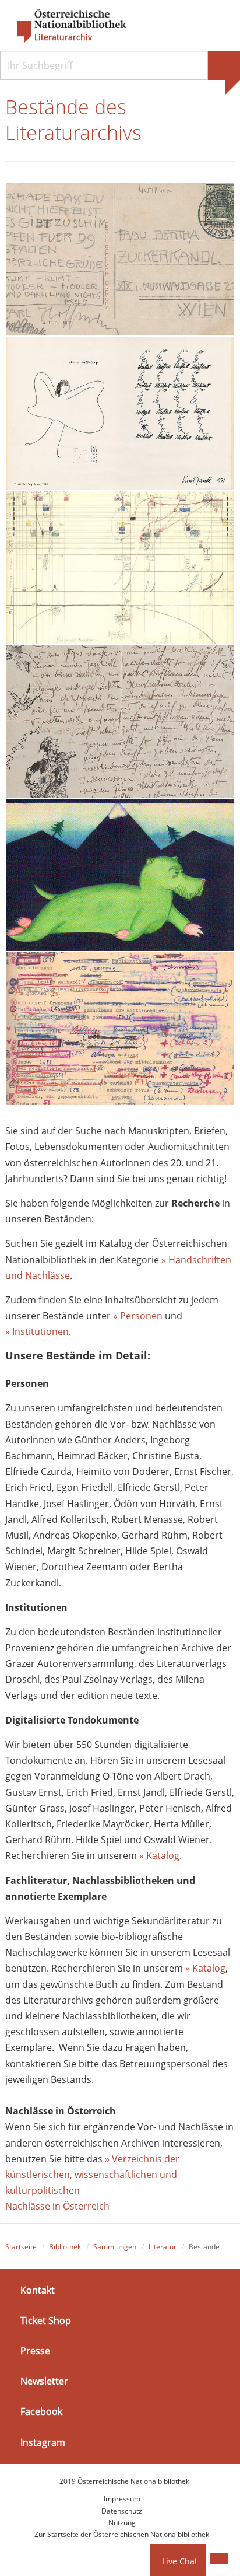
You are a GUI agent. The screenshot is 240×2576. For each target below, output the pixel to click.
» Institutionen (37, 1331)
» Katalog (159, 1855)
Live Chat (180, 2561)
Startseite (21, 2247)
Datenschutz (122, 2511)
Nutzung (122, 2523)
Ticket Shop (46, 2320)
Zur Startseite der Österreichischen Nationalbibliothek (122, 2534)
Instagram (43, 2442)
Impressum (122, 2499)
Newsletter (44, 2381)
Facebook (41, 2411)
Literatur (163, 2247)
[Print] (219, 2558)
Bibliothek (65, 2247)
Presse (35, 2351)
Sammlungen (115, 2247)
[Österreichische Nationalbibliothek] (66, 26)
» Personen (138, 1316)
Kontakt (38, 2290)
